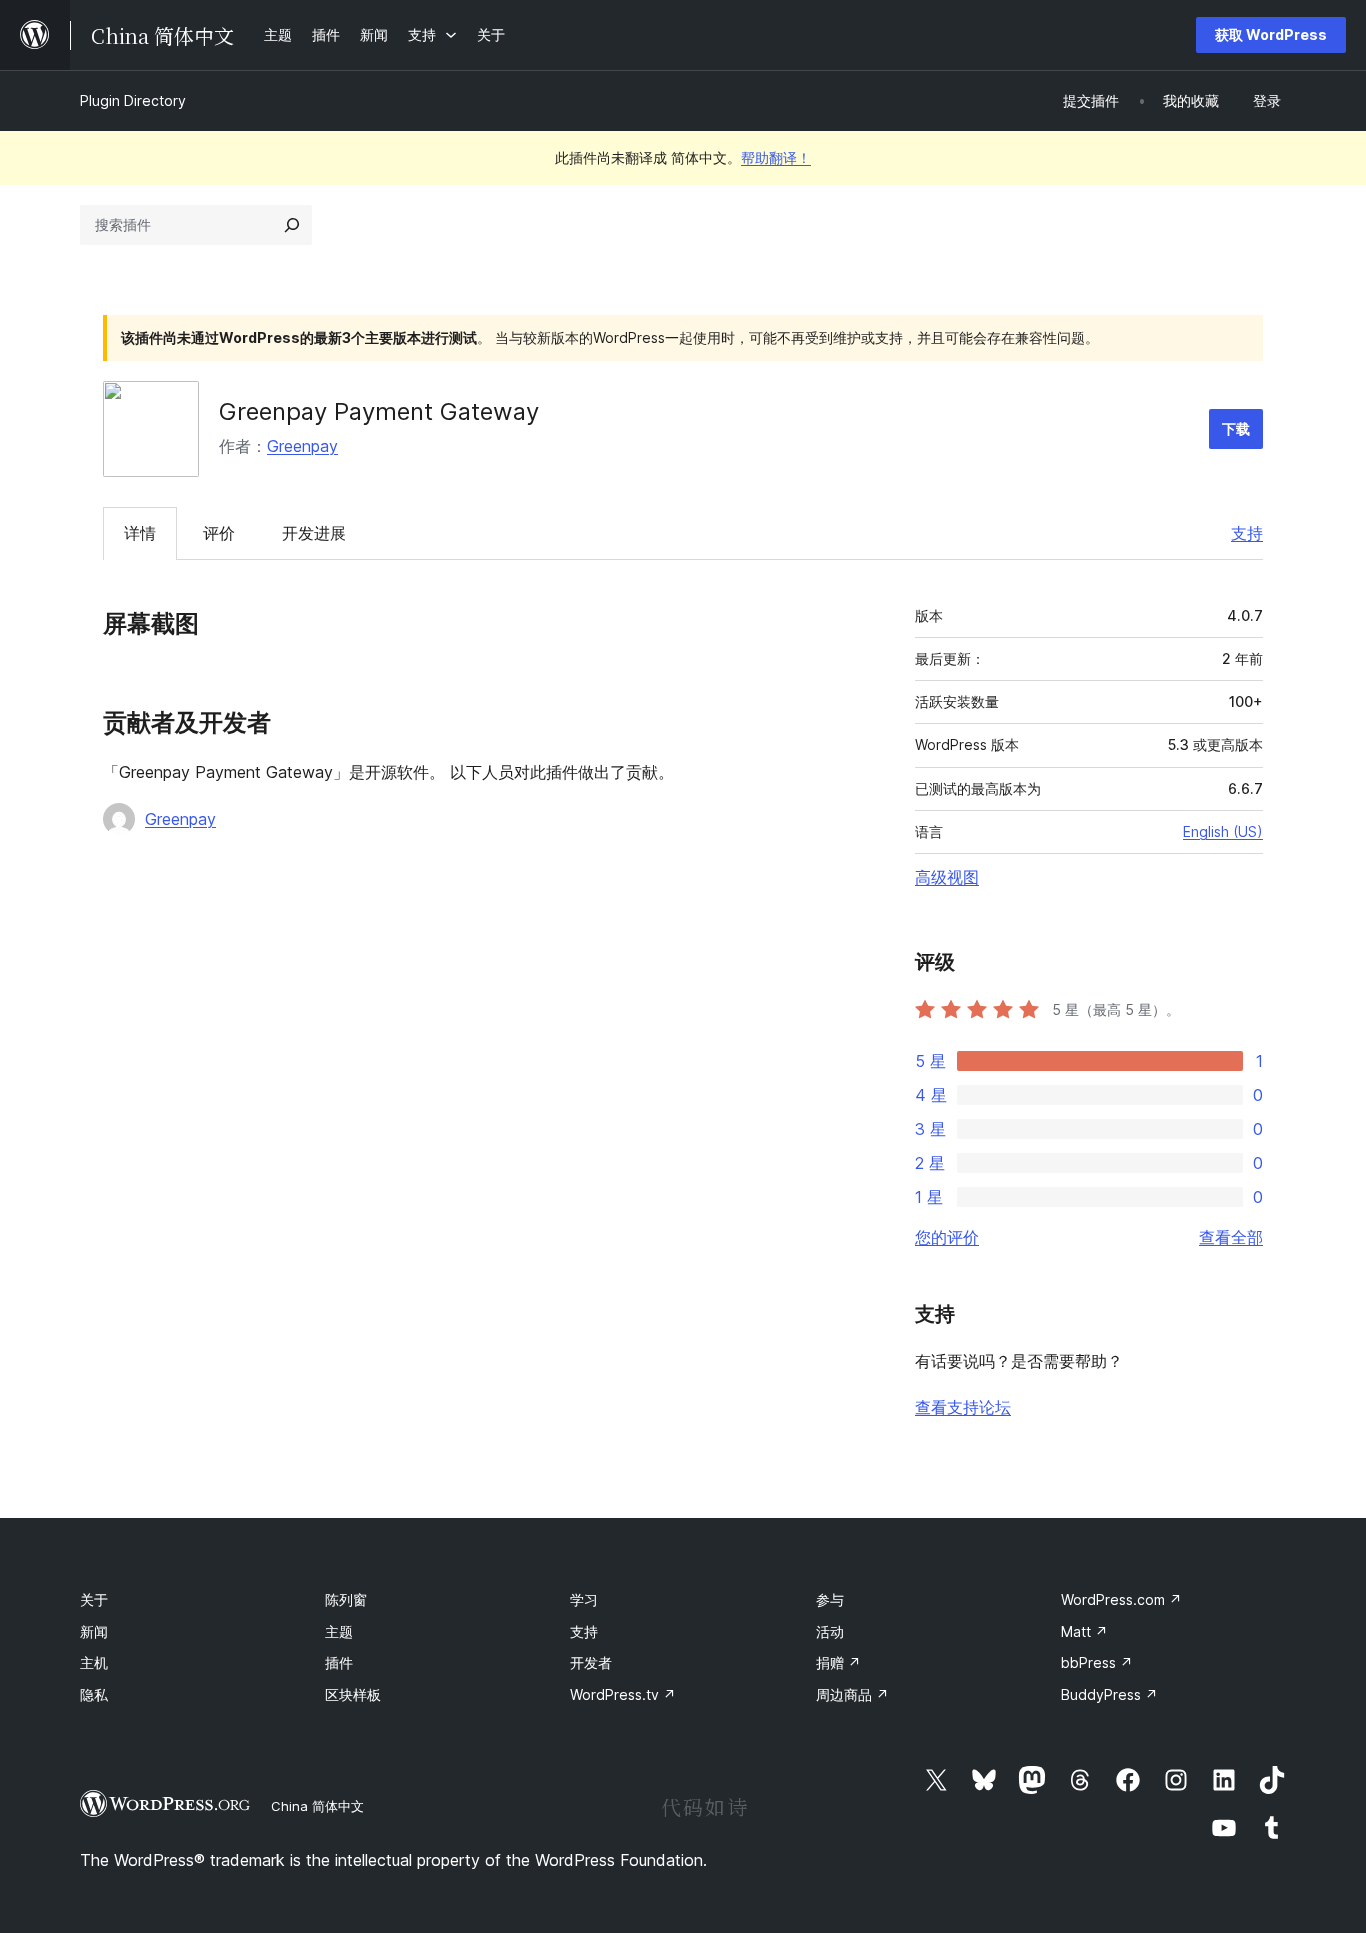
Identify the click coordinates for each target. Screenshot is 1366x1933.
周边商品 (852, 1694)
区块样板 (353, 1694)
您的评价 (947, 1237)
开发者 (591, 1662)
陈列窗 (346, 1599)
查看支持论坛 (963, 1407)
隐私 (94, 1694)
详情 (140, 533)
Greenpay (302, 446)
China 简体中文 (317, 1806)
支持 (1247, 533)
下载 (1236, 428)
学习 (584, 1599)
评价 (219, 533)
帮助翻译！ (776, 157)
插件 (339, 1662)
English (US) (1223, 831)
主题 (339, 1631)
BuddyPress (1109, 1694)
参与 (830, 1599)
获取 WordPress (1271, 34)
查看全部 (1231, 1237)
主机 (94, 1662)
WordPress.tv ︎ (623, 1694)
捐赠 (838, 1662)
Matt (1084, 1631)
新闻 (94, 1631)
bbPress (1097, 1662)
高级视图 (947, 877)
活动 (830, 1631)
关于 (94, 1599)
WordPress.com (1121, 1599)
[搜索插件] (292, 225)
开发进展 (314, 533)
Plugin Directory (133, 100)
